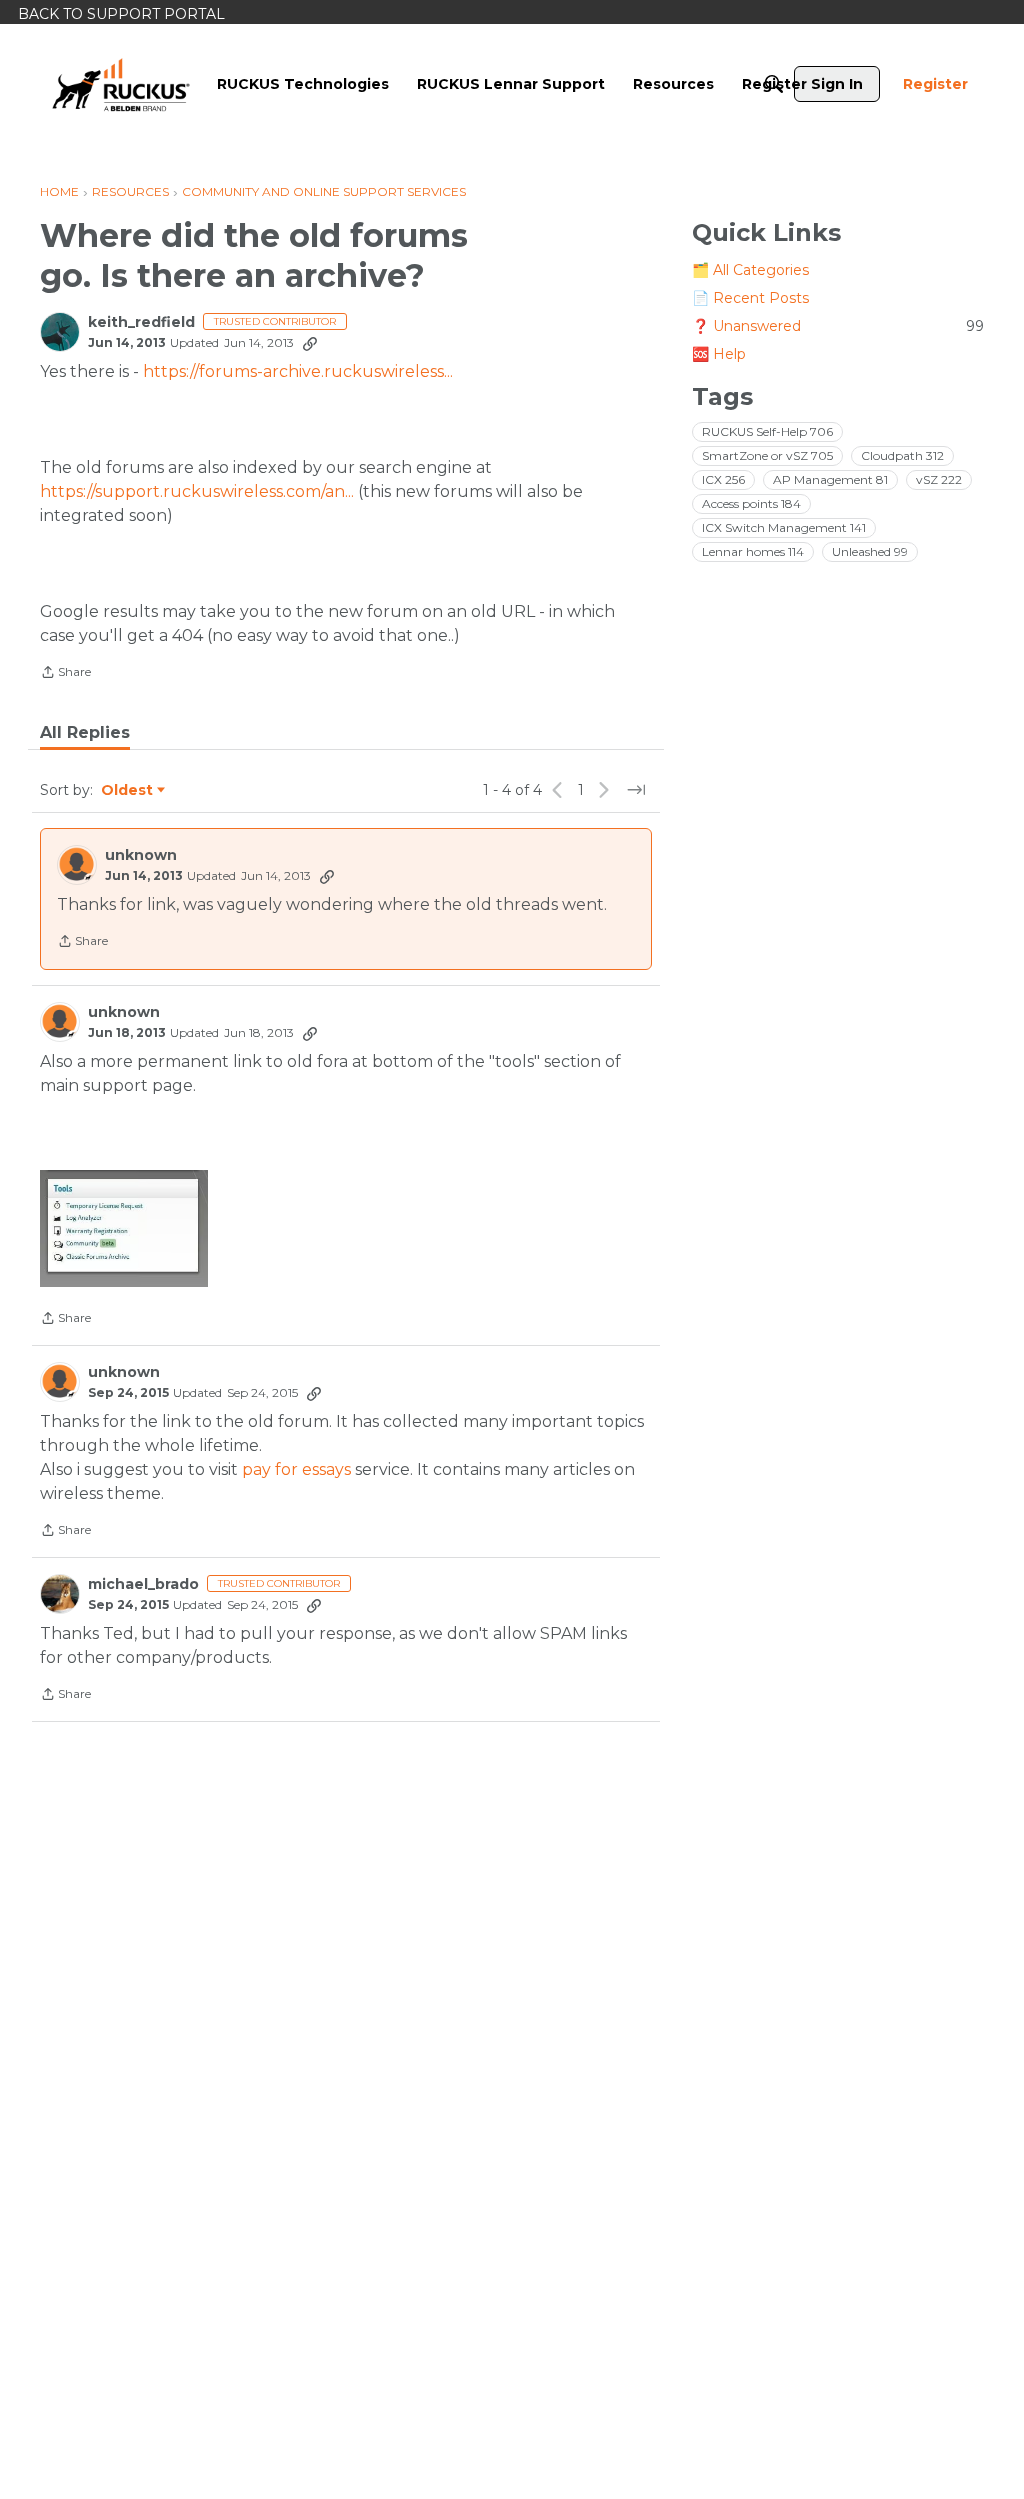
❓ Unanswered (838, 326)
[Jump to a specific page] (636, 790)
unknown (141, 855)
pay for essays (296, 1469)
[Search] (774, 84)
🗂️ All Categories (750, 270)
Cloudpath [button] (902, 455)
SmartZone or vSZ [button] (767, 455)
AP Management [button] (830, 479)
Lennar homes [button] (753, 551)
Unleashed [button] (870, 551)
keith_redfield (141, 322)
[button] (124, 1228)
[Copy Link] (310, 343)
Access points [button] (751, 503)
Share (65, 674)
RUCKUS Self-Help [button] (767, 431)
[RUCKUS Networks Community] (121, 84)
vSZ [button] (939, 479)
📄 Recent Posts (750, 298)
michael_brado (143, 1584)
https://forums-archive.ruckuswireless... (298, 371)
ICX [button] (723, 479)
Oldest (128, 791)
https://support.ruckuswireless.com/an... (197, 491)
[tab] (85, 733)
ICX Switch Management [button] (784, 527)
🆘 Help (719, 354)
